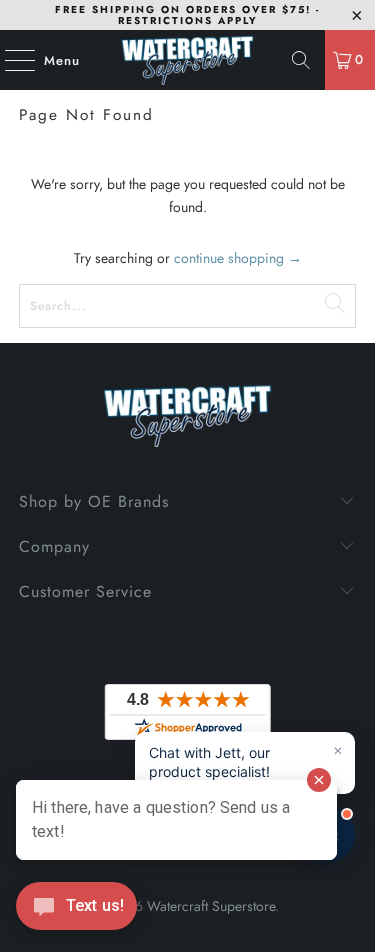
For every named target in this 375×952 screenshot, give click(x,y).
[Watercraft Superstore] (188, 60)
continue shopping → (238, 258)
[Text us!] (76, 911)
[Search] (301, 60)
